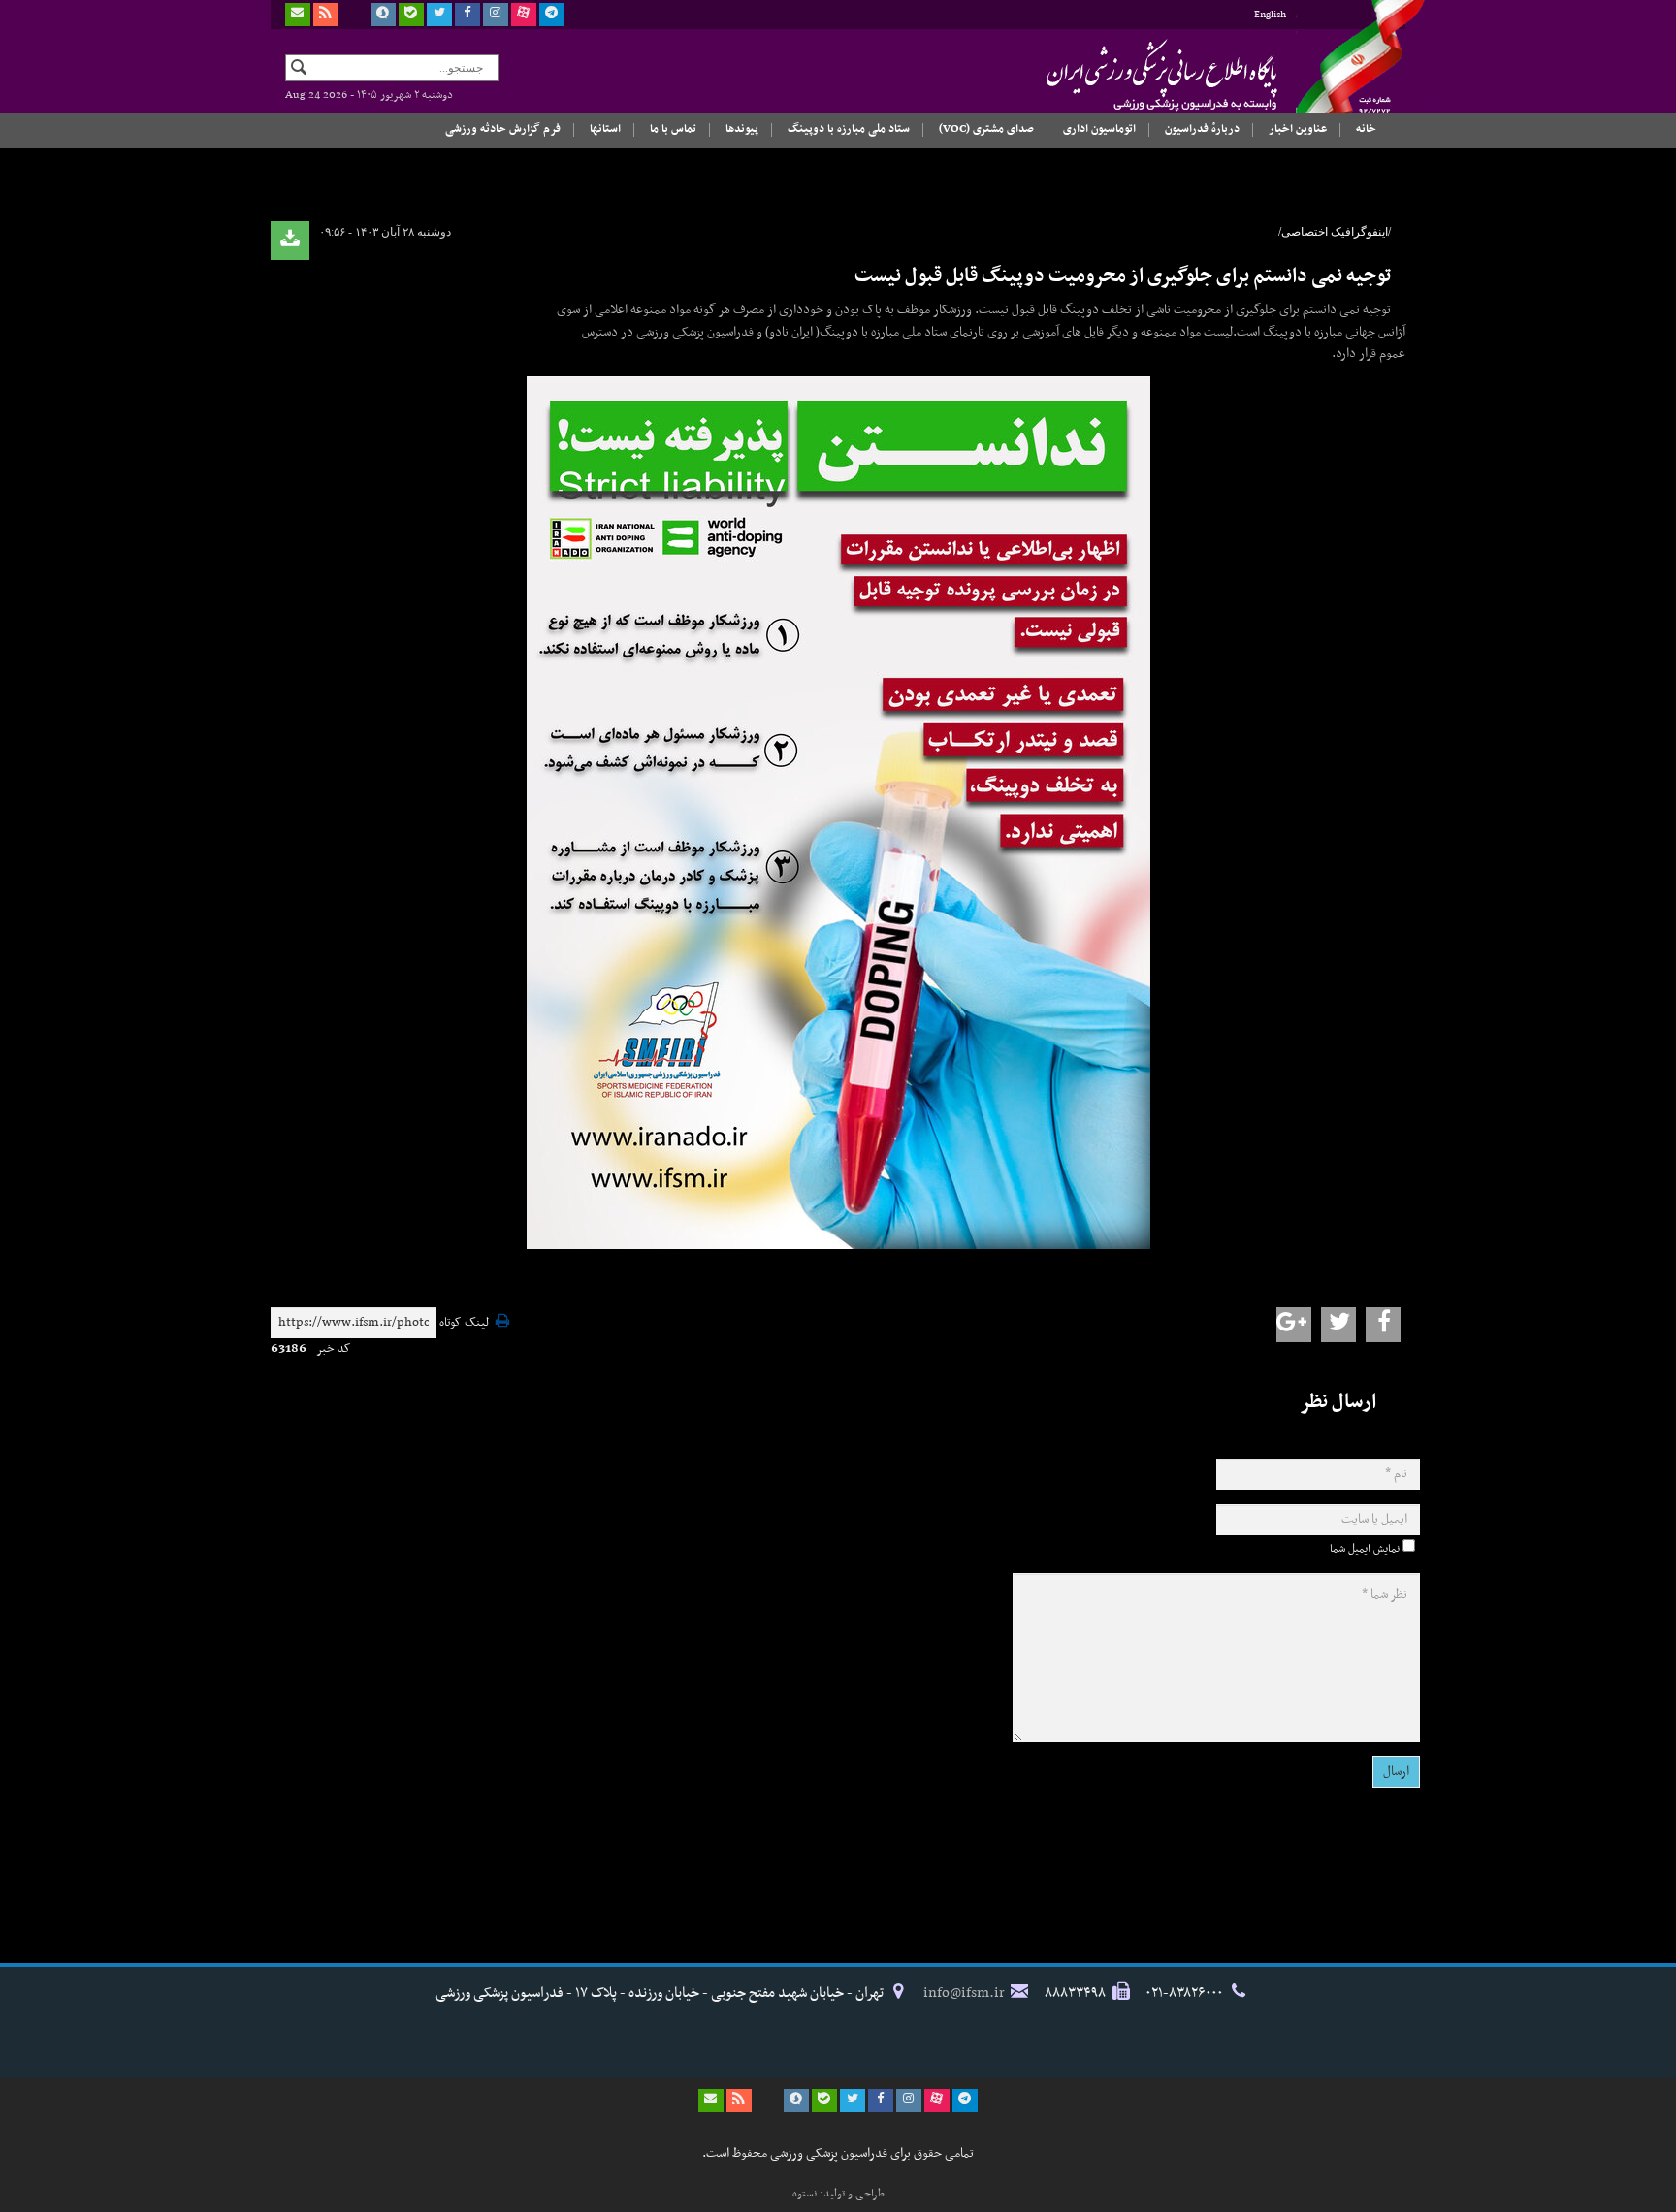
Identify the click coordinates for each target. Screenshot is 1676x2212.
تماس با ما (673, 129)
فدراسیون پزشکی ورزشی (1124, 75)
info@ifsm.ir (964, 1993)
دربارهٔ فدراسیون (1202, 129)
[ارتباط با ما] (298, 15)
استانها (605, 129)
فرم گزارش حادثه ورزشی (503, 129)
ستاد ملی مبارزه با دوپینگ (849, 129)
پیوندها (742, 129)
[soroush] (383, 15)
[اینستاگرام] (496, 15)
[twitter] (439, 15)
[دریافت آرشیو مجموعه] (290, 240)
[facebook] (467, 15)
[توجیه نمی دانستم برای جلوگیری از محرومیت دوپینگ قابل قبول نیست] (838, 813)
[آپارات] (524, 15)
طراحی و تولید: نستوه (838, 2194)
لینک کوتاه (464, 1323)
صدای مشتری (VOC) (986, 129)
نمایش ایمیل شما (1365, 1549)
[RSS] (326, 15)
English (1270, 15)
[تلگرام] (552, 15)
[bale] (411, 15)
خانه (1366, 129)
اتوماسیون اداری (1099, 129)
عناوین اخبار (1298, 129)
